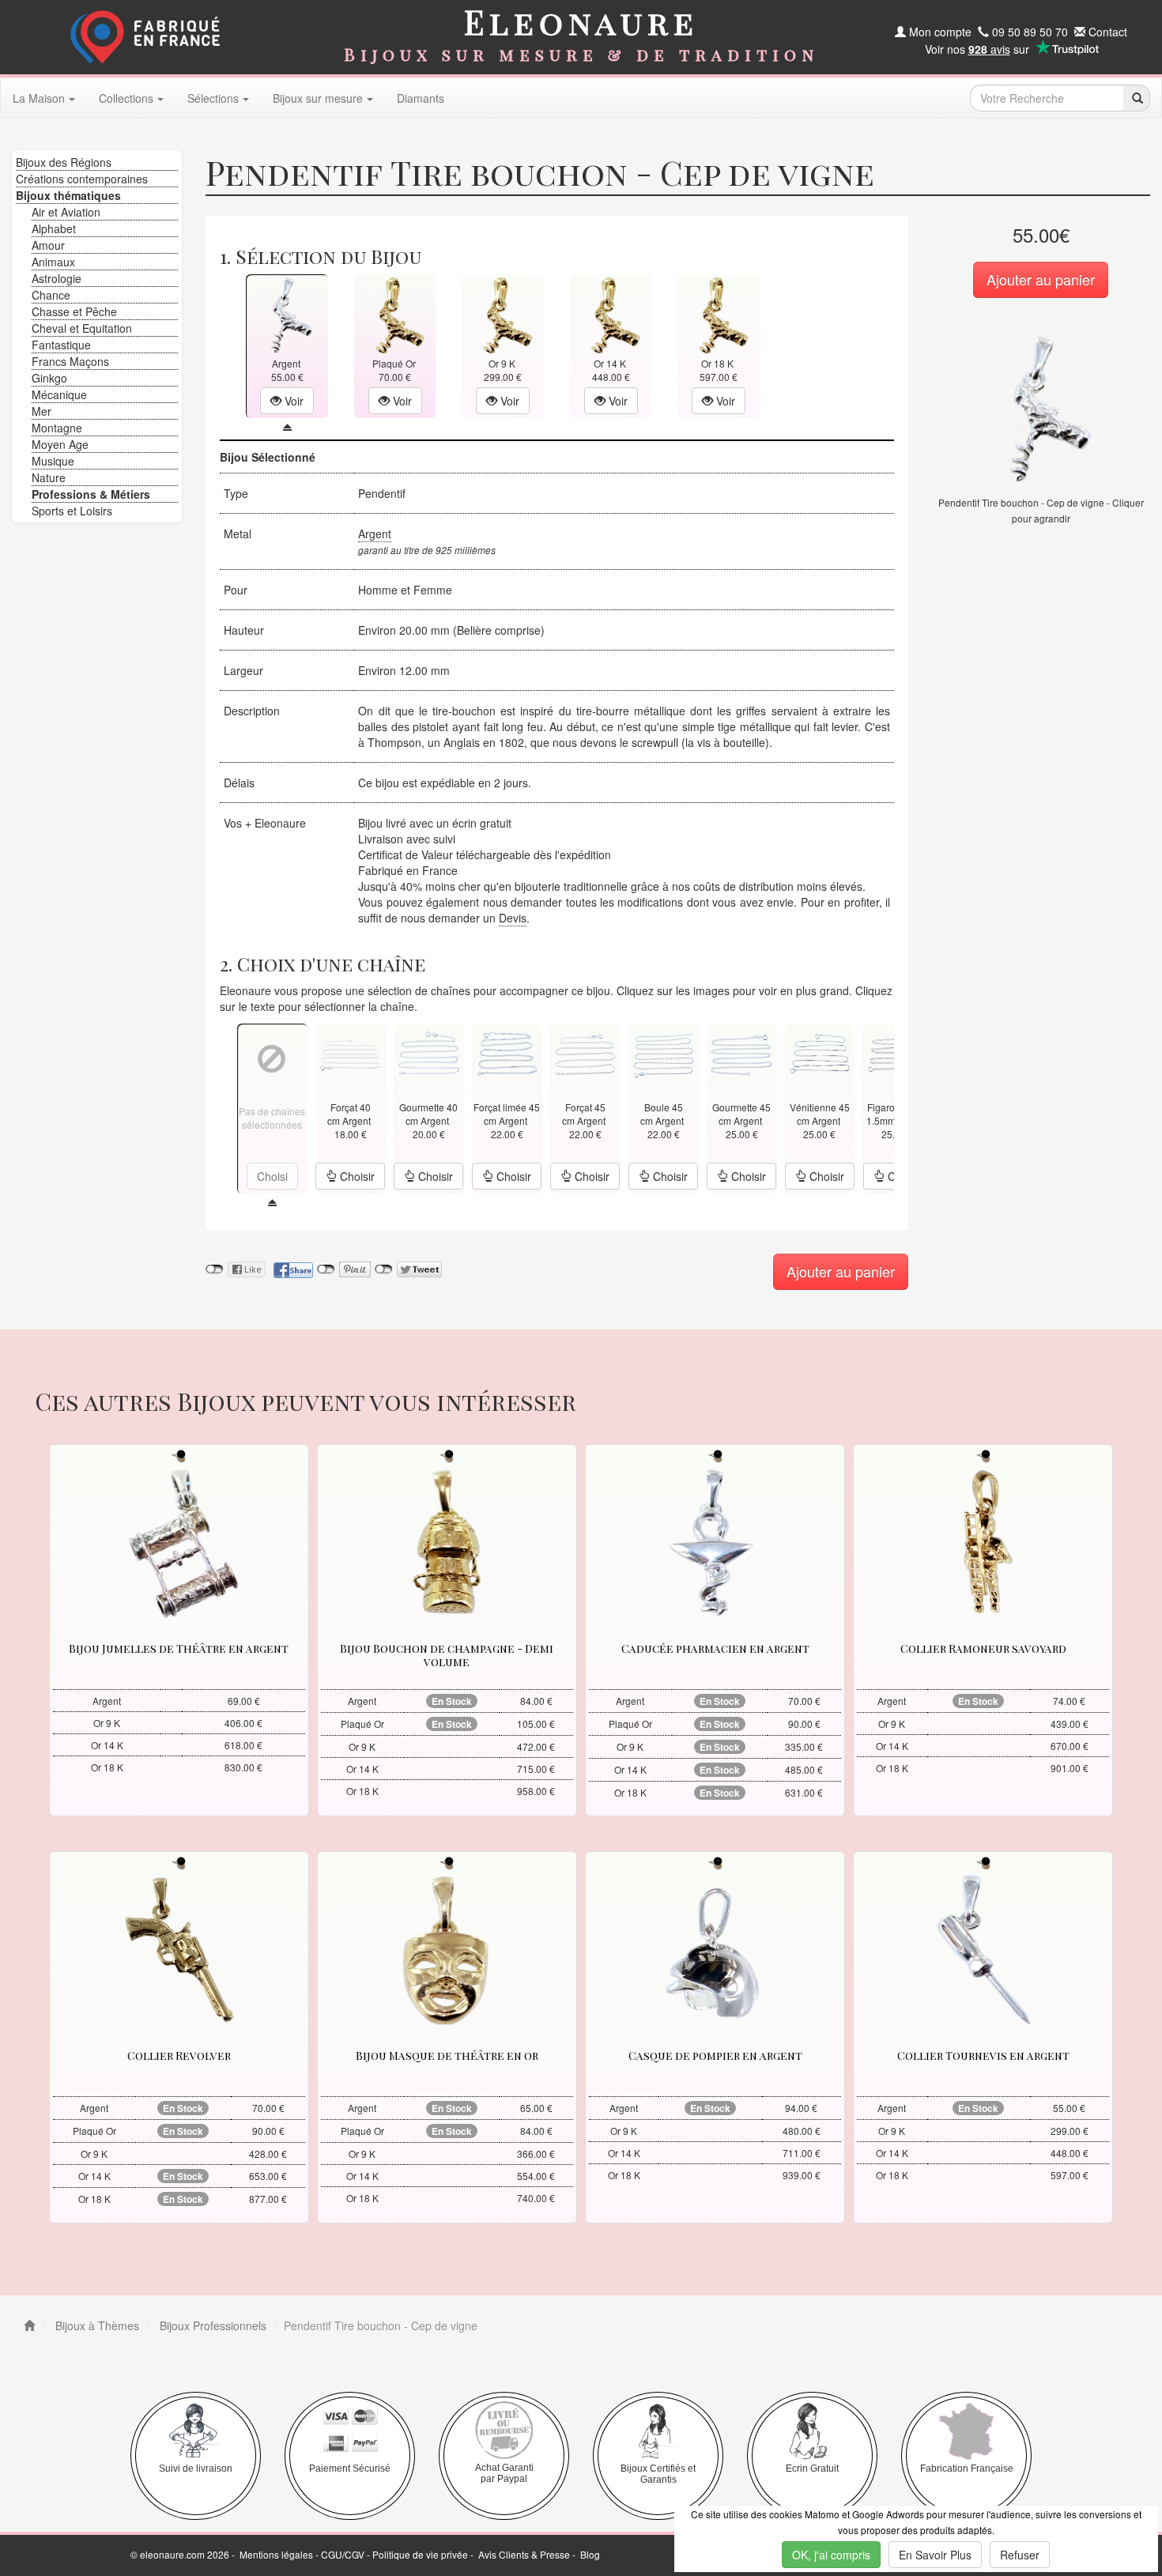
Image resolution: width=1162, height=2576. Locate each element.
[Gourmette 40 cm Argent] (428, 1053)
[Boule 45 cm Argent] (663, 1053)
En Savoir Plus (935, 2555)
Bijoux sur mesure (318, 98)
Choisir (356, 1176)
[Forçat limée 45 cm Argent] (507, 1053)
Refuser (1020, 2555)
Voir (292, 401)
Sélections (213, 98)
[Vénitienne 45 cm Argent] (820, 1053)
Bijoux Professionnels (211, 2325)
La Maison (39, 98)
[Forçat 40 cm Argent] (350, 1053)
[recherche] (1136, 98)
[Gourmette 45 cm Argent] (741, 1053)
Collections (126, 98)
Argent (375, 534)
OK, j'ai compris (831, 2555)
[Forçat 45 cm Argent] (585, 1053)
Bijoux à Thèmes (96, 2325)
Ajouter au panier (1041, 279)
